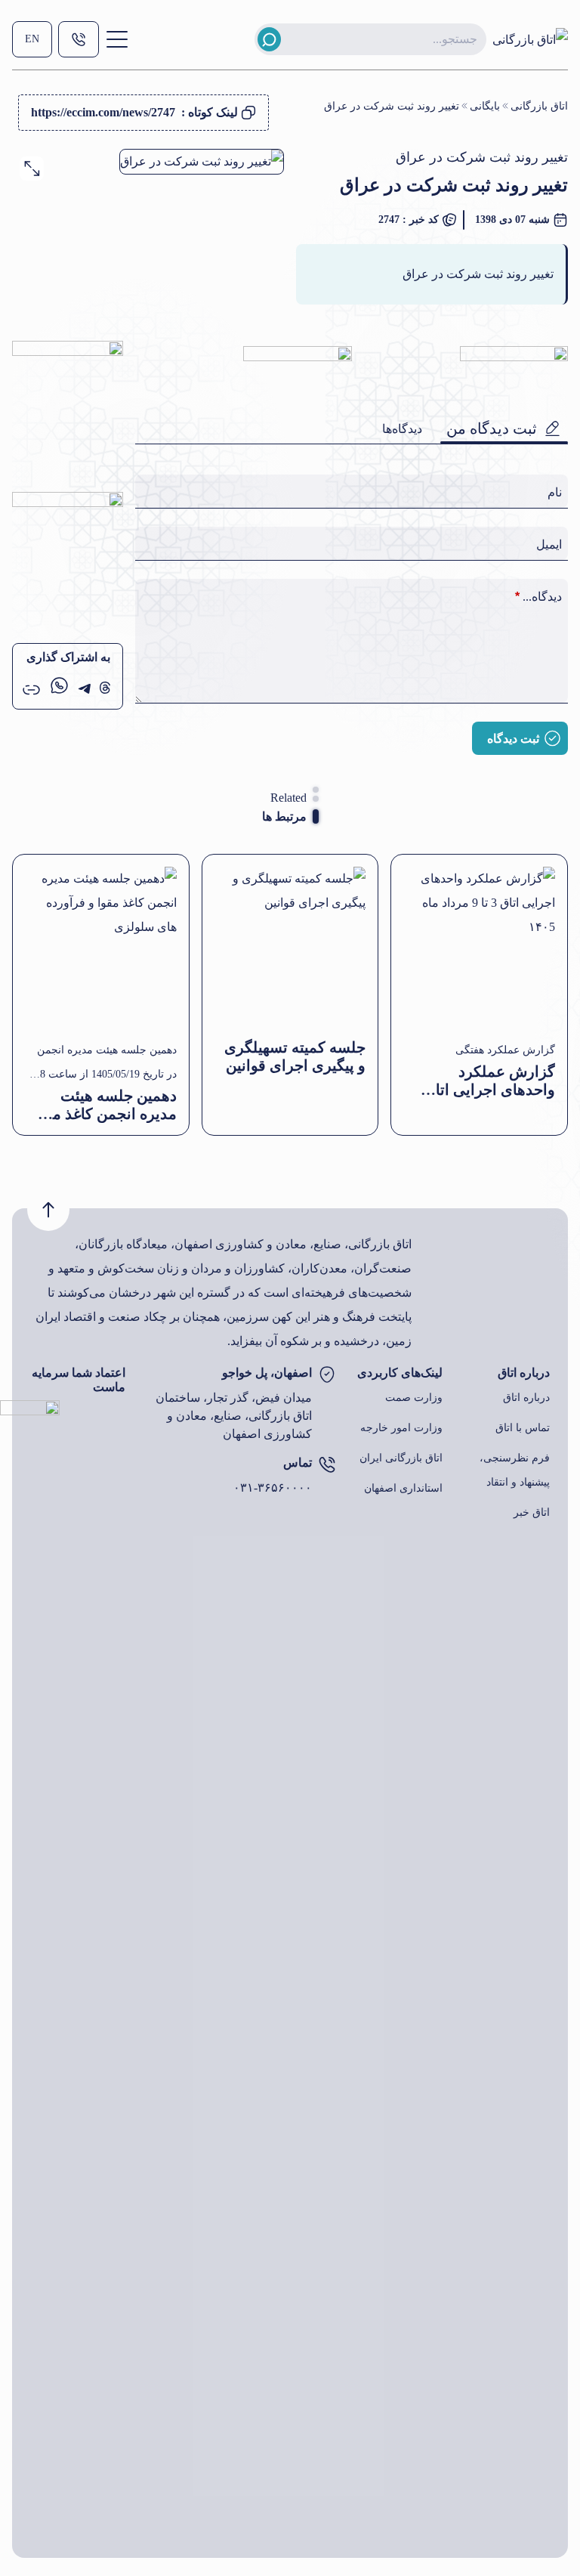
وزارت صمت (414, 1398)
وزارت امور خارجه (401, 1428)
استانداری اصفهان (403, 1488)
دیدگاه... (538, 597)
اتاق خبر (532, 1512)
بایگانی (485, 106)
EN (32, 39)
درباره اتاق (526, 1398)
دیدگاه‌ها (402, 429)
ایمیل (549, 544)
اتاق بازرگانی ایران (401, 1458)
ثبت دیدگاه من (492, 428)
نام (555, 492)
